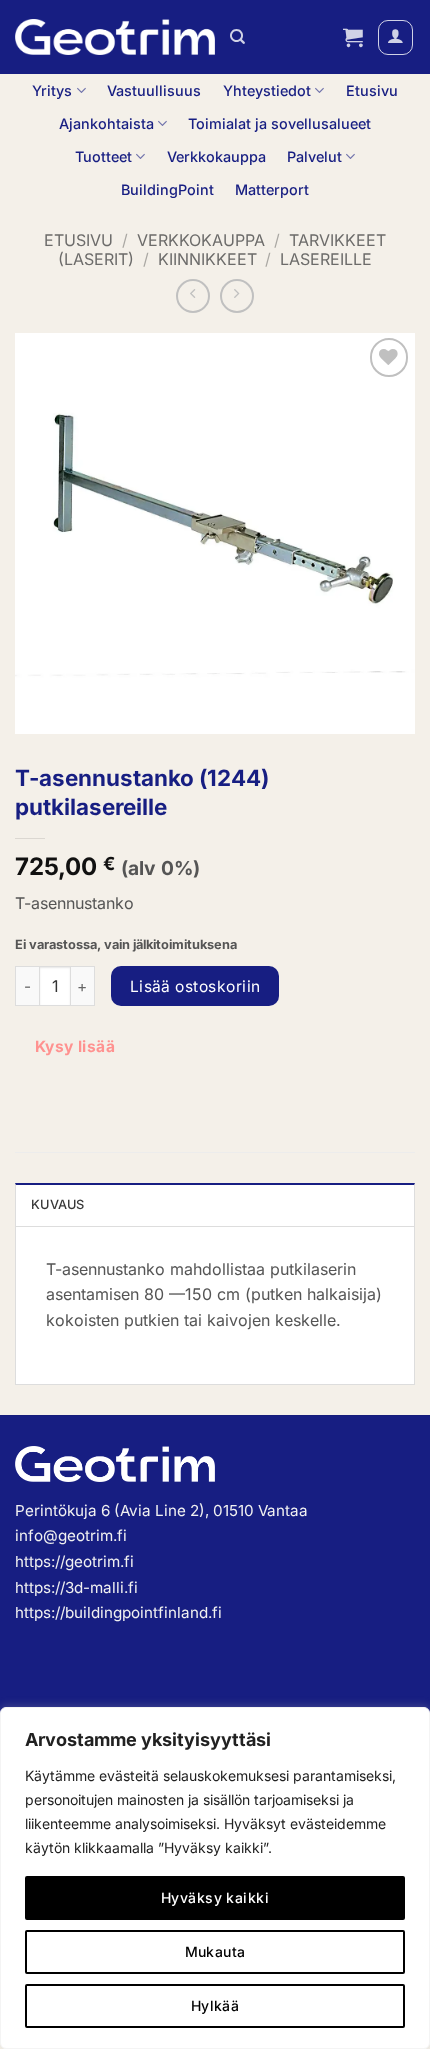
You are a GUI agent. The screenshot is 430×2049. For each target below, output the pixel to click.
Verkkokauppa (216, 156)
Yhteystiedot (267, 90)
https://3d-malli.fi (76, 1587)
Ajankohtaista (106, 123)
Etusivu (372, 90)
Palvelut (314, 156)
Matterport (272, 189)
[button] (353, 37)
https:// (40, 1612)
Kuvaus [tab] (58, 1204)
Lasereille (326, 259)
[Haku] (237, 37)
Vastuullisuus (154, 90)
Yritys (52, 90)
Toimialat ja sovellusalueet (279, 123)
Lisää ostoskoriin (195, 986)
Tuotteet (103, 156)
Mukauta (215, 1951)
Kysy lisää (75, 1046)
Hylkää (215, 2005)
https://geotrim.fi (74, 1561)
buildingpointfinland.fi (143, 1612)
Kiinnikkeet (207, 259)
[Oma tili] (395, 37)
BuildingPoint (167, 189)
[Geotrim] (115, 37)
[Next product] (193, 296)
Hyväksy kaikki (215, 1897)
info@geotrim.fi (71, 1535)
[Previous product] (237, 296)
